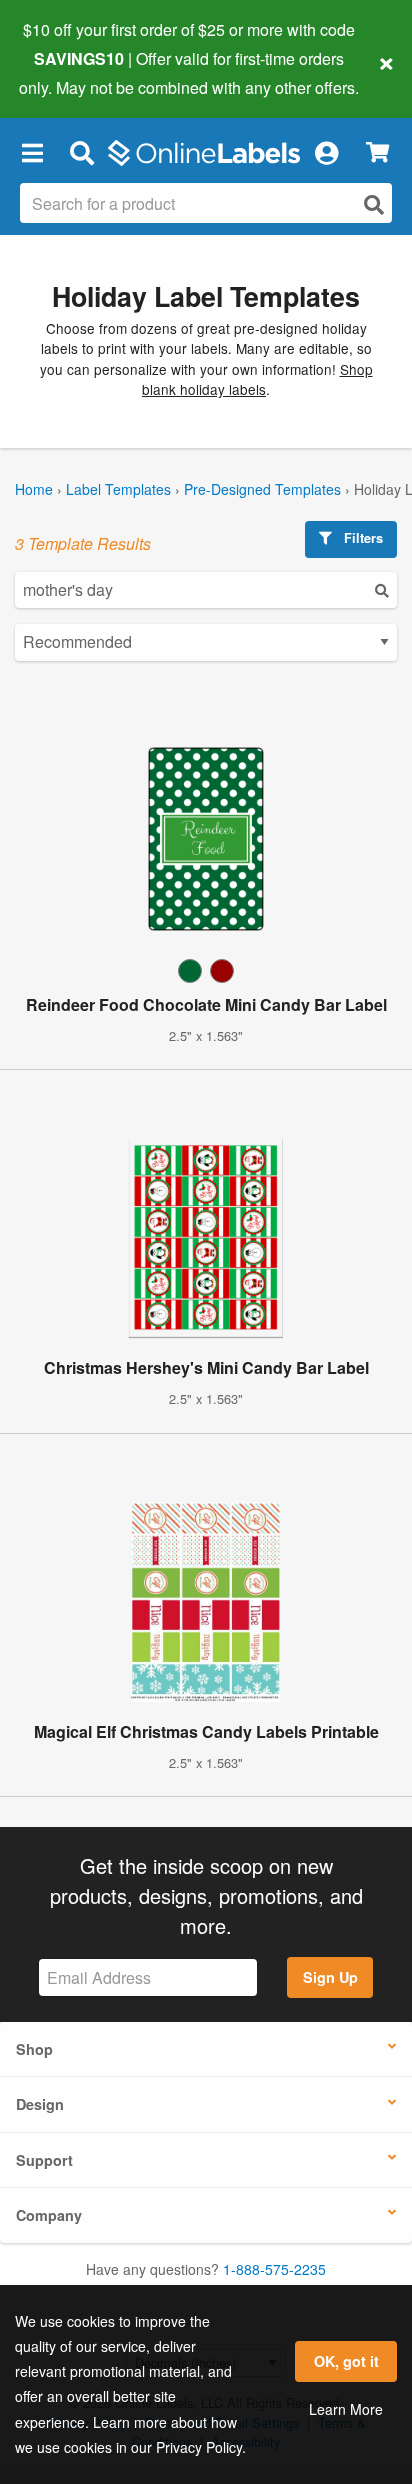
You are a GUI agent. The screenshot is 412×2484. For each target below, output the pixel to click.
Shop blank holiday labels (257, 379)
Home (34, 489)
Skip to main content (72, 72)
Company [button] (49, 2215)
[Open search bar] (81, 153)
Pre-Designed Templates (262, 489)
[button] (32, 153)
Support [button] (44, 2160)
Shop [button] (34, 2049)
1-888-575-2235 (274, 2269)
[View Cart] (377, 152)
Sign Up (330, 1977)
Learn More (346, 2409)
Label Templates (118, 489)
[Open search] (374, 204)
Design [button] (40, 2104)
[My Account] (326, 153)
